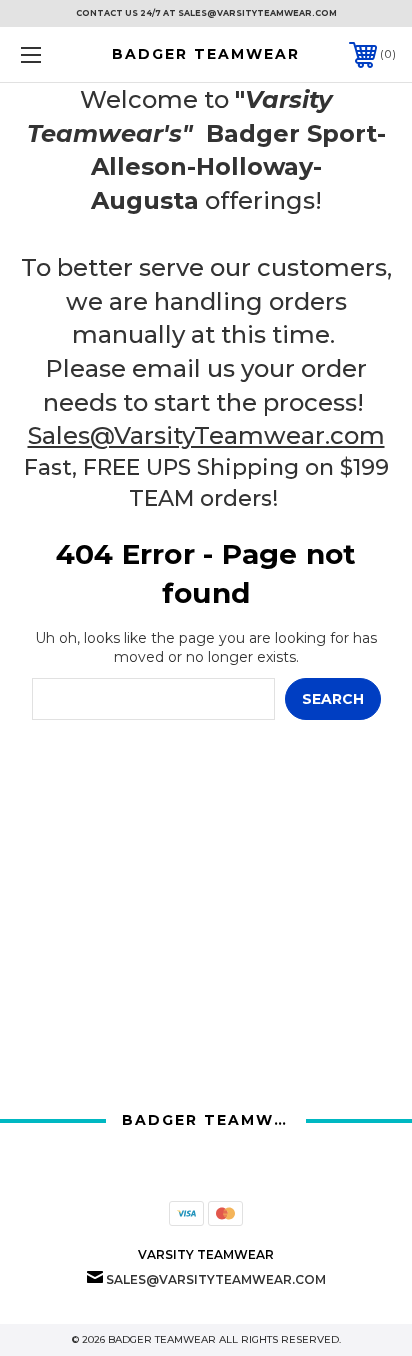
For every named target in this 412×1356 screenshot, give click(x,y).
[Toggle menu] (58, 54)
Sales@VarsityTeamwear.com (206, 435)
